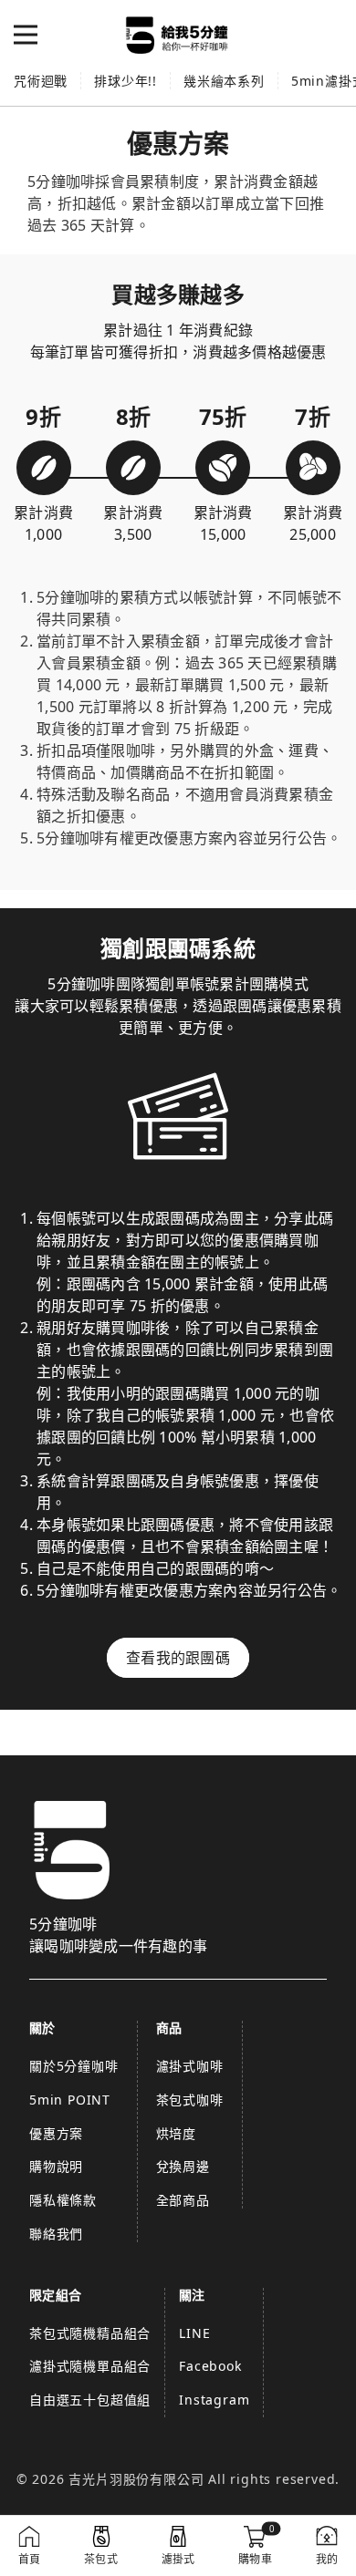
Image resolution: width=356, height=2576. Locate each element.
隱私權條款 (63, 2200)
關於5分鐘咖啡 (74, 2066)
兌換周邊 (183, 2166)
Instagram (214, 2400)
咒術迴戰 (41, 81)
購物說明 (56, 2166)
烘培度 (176, 2133)
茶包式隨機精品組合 (90, 2333)
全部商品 (183, 2200)
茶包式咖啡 (190, 2100)
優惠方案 (56, 2133)
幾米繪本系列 (224, 81)
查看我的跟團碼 (178, 1658)
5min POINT (70, 2100)
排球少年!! (126, 81)
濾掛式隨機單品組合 (90, 2366)
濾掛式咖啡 (190, 2066)
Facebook (210, 2366)
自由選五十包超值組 (90, 2400)
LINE (194, 2333)
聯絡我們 (56, 2234)
